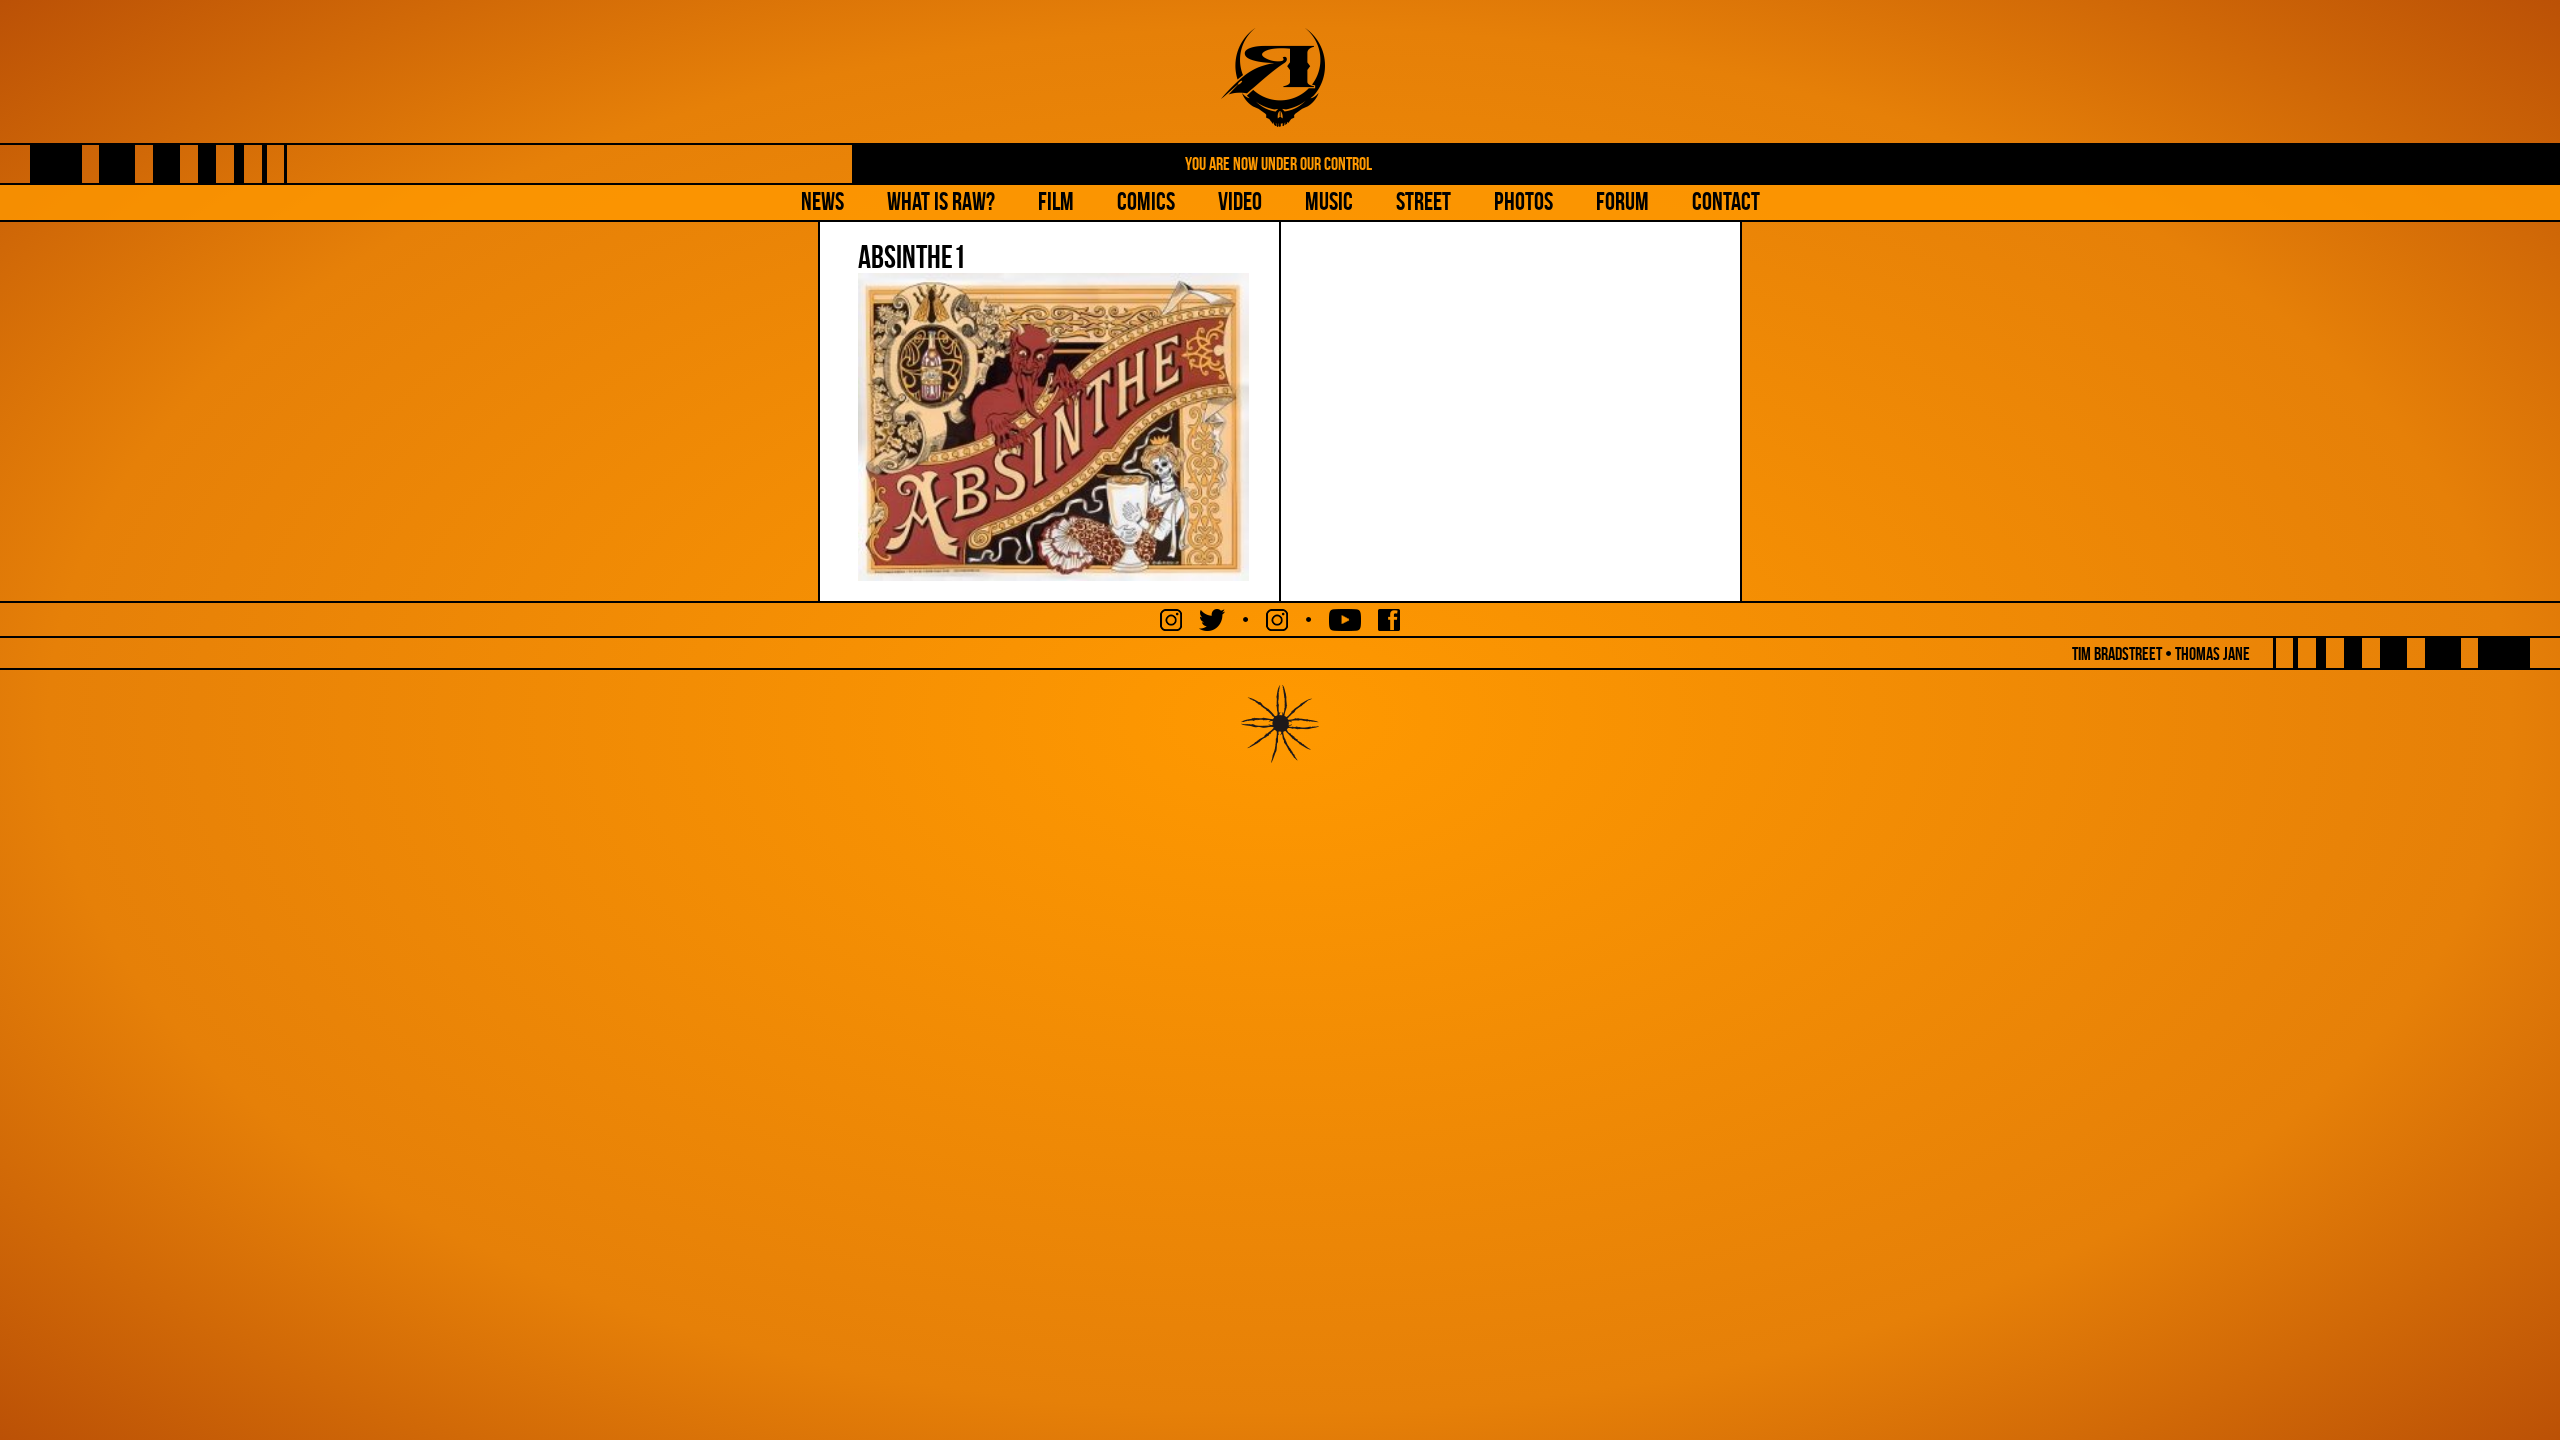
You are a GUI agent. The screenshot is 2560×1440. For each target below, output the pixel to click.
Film (1056, 201)
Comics (1146, 201)
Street (1423, 201)
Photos (1523, 201)
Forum (1622, 201)
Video (1240, 201)
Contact (1726, 201)
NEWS (822, 201)
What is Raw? (941, 201)
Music (1329, 201)
